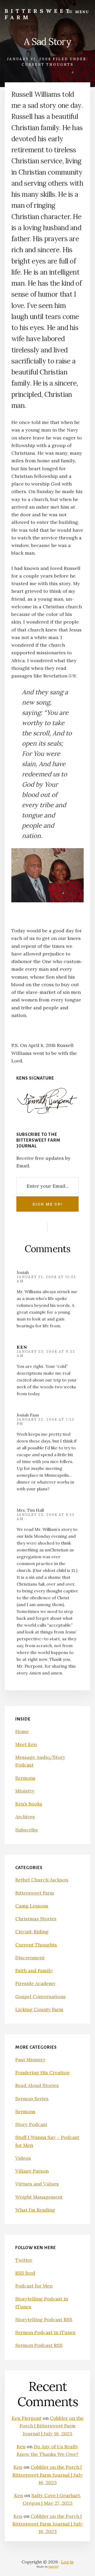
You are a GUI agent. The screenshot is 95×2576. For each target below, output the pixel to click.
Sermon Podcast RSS (39, 2345)
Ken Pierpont (27, 2418)
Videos (23, 2158)
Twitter (24, 2260)
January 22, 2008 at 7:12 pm (46, 1422)
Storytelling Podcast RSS (44, 2319)
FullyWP (54, 2567)
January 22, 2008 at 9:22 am (46, 1354)
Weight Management (39, 2197)
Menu (82, 12)
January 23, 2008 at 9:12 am (46, 1517)
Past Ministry (30, 2060)
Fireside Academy (35, 1983)
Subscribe (27, 1830)
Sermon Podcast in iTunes (45, 2332)
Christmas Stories (36, 1919)
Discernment (30, 1958)
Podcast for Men (34, 2286)
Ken (22, 1347)
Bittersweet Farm (38, 14)
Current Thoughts (47, 65)
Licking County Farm (39, 2009)
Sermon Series (32, 2099)
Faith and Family (34, 1970)
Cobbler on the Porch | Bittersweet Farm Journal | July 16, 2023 (52, 2426)
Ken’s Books (29, 1804)
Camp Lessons (32, 1906)
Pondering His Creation (42, 2073)
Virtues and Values (37, 2184)
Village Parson (32, 2171)
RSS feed (25, 2273)
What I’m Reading (35, 2210)
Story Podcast (31, 2124)
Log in (67, 2562)
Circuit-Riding (32, 1932)
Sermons (25, 1778)
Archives (25, 1817)
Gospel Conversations (41, 1996)
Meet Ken (26, 1744)
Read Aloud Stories (37, 2085)
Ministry (25, 1791)
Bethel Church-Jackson (42, 1880)
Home (22, 1731)
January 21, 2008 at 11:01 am (46, 1279)
